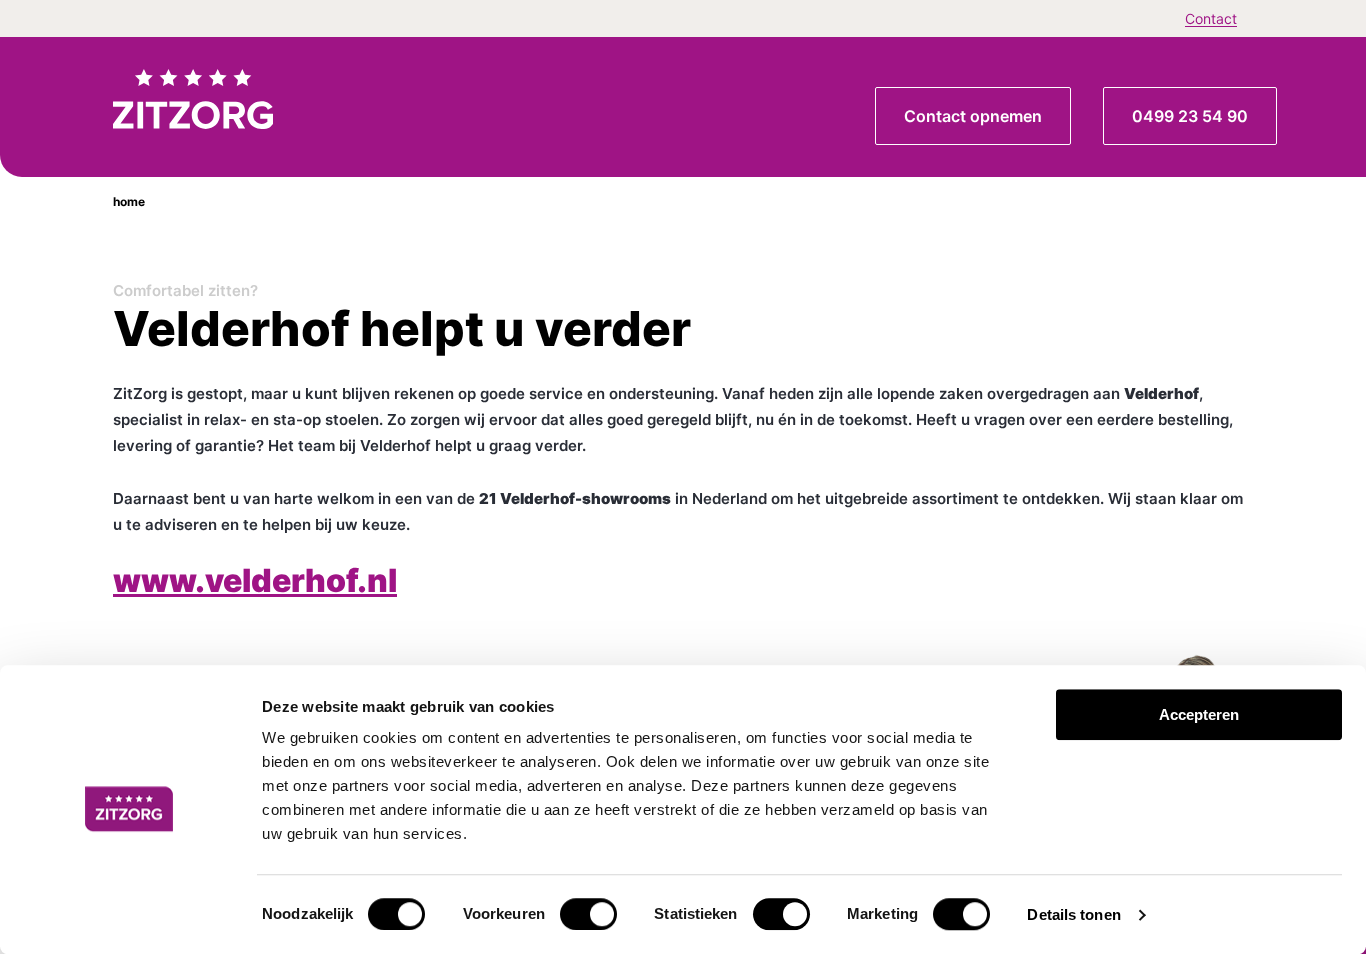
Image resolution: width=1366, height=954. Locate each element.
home (129, 201)
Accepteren (1199, 714)
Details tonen (1073, 914)
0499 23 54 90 (1190, 116)
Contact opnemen (973, 116)
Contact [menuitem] (1211, 18)
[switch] (588, 914)
